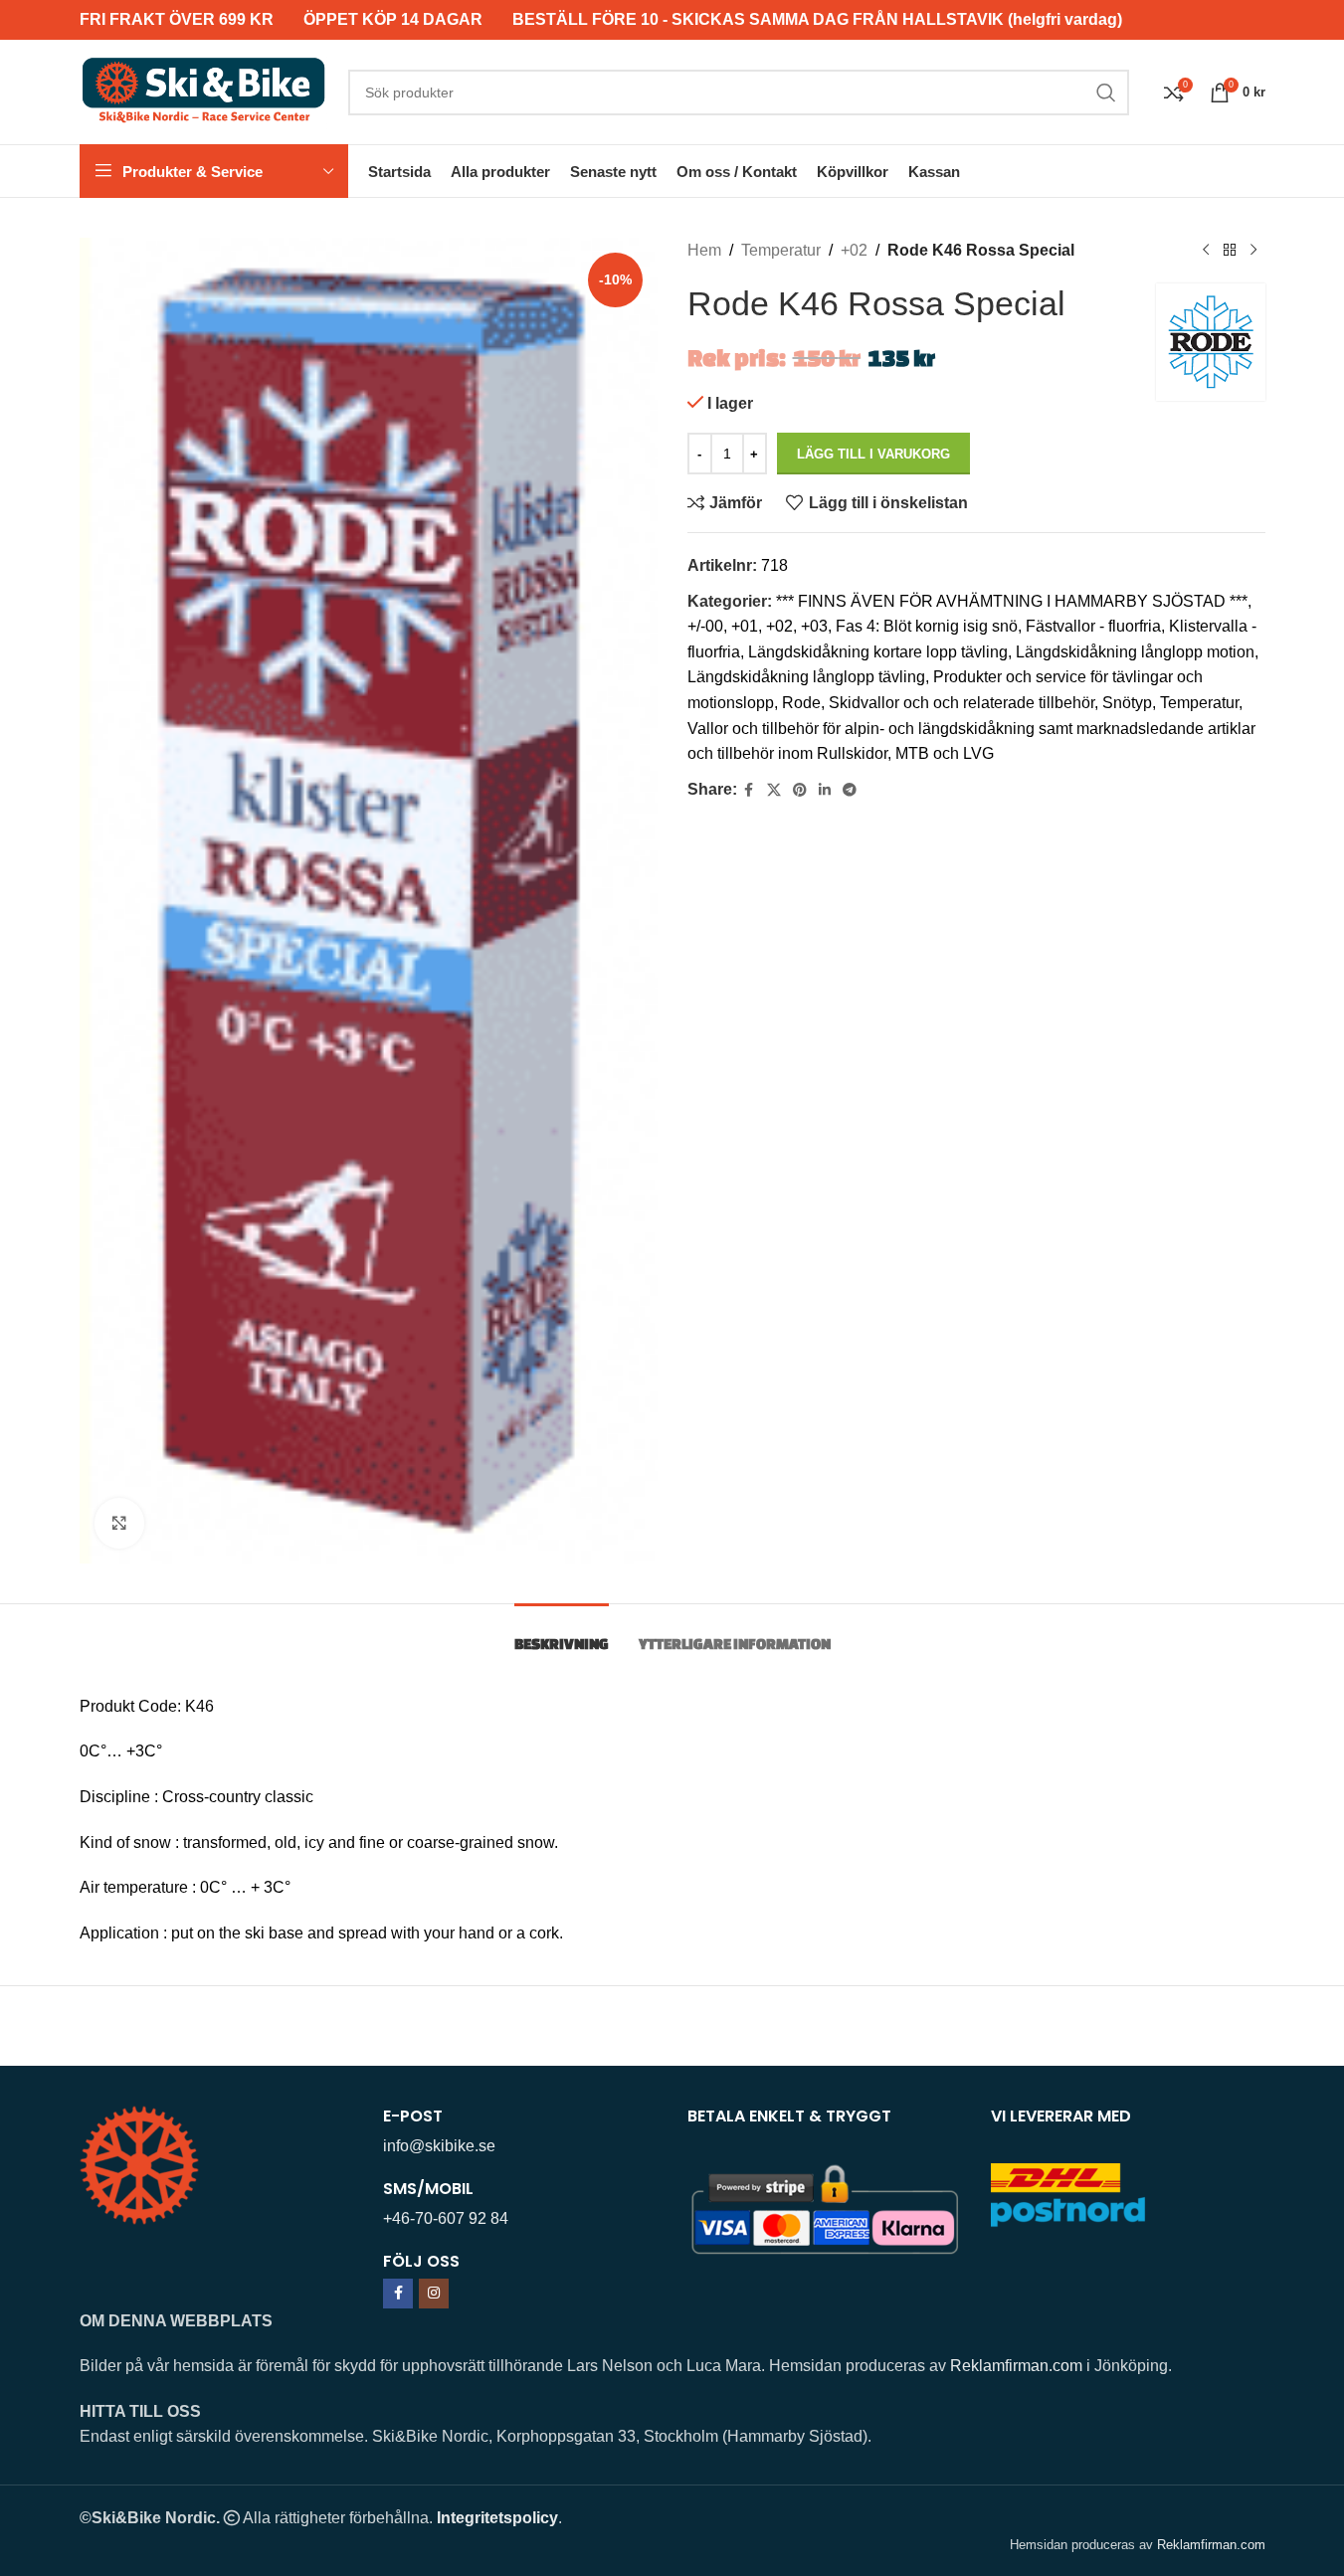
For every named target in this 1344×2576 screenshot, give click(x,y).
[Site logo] (204, 91)
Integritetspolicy (497, 2518)
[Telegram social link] (850, 790)
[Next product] (1253, 251)
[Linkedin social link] (825, 790)
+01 (745, 626)
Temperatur (781, 250)
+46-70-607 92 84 (446, 2218)
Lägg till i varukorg (873, 454)
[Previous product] (1206, 251)
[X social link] (774, 790)
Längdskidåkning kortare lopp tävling (878, 652)
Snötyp (1127, 703)
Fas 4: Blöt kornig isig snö (927, 626)
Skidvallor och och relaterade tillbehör (961, 703)
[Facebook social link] (749, 790)
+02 (854, 250)
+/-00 (705, 626)
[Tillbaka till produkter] (1230, 251)
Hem (704, 250)
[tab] (562, 1634)
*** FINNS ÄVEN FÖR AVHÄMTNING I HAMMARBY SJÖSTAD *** (1012, 601)
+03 (814, 626)
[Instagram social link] (434, 2294)
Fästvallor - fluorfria (1093, 626)
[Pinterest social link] (800, 790)
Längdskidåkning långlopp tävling (806, 677)
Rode (801, 703)
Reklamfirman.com (1016, 2366)
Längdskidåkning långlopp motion (1135, 652)
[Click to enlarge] (119, 1523)
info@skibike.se (439, 2146)
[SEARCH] (1106, 92)
